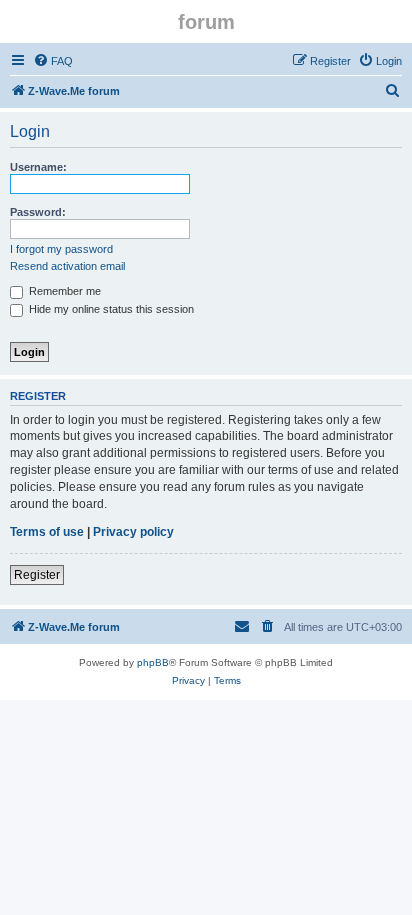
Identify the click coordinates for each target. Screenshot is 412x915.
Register (37, 575)
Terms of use (47, 532)
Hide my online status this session (110, 309)
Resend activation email (67, 266)
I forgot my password (61, 249)
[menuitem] (53, 61)
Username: (38, 167)
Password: (38, 212)
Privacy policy (133, 532)
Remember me (63, 291)
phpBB (153, 662)
